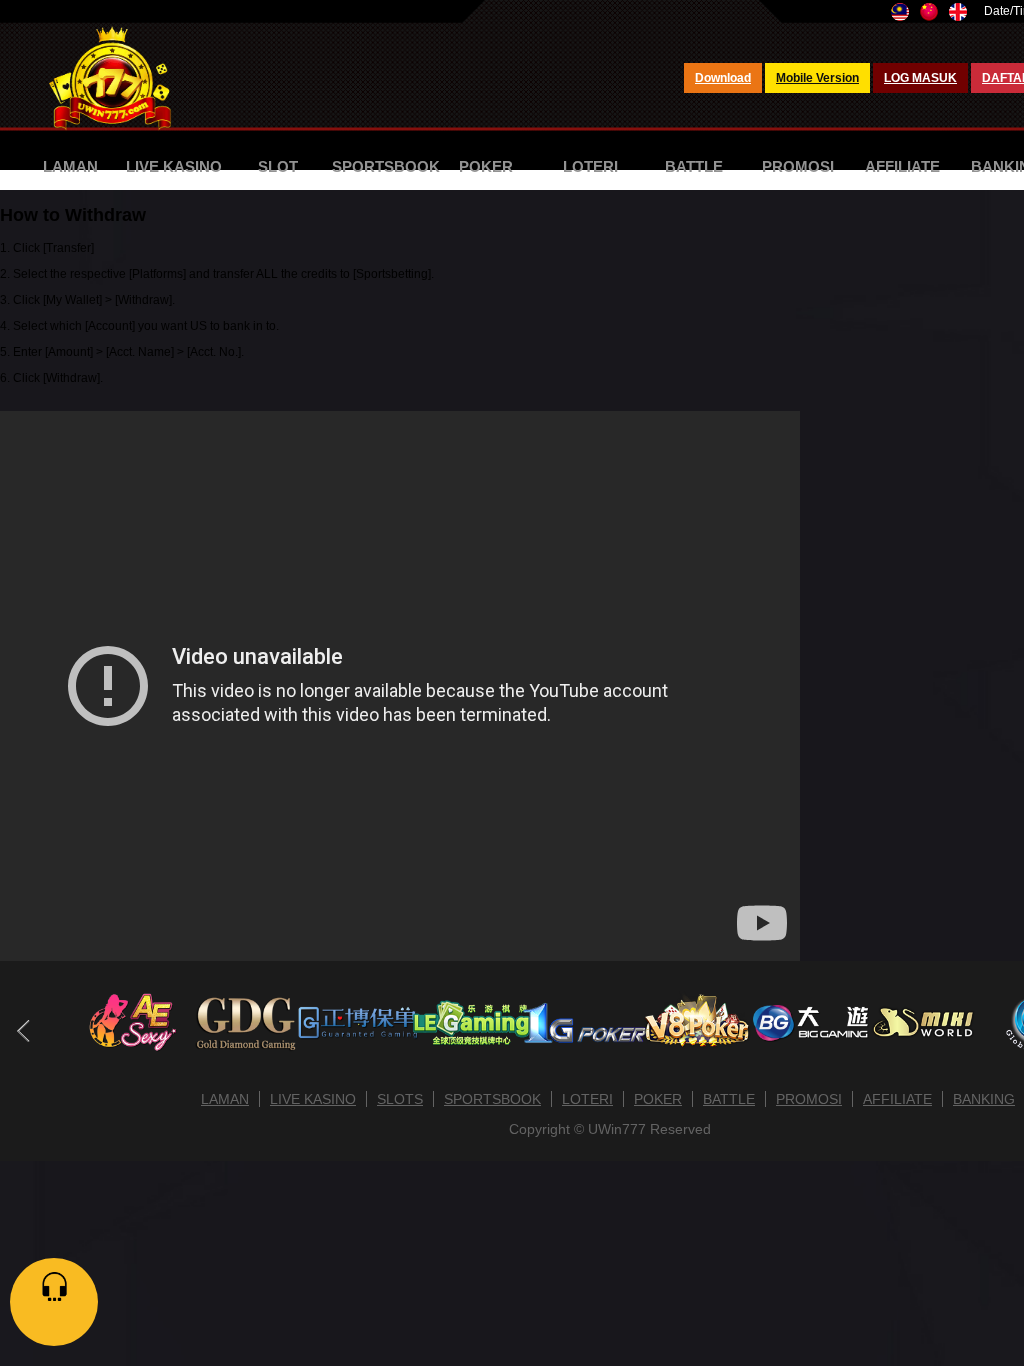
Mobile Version (817, 78)
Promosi (798, 166)
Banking (984, 1099)
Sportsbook (386, 166)
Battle (694, 166)
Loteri (590, 166)
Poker (486, 166)
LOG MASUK (920, 78)
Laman (70, 166)
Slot (278, 166)
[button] (23, 1031)
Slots (400, 1099)
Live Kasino (174, 166)
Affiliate (902, 166)
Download (723, 78)
